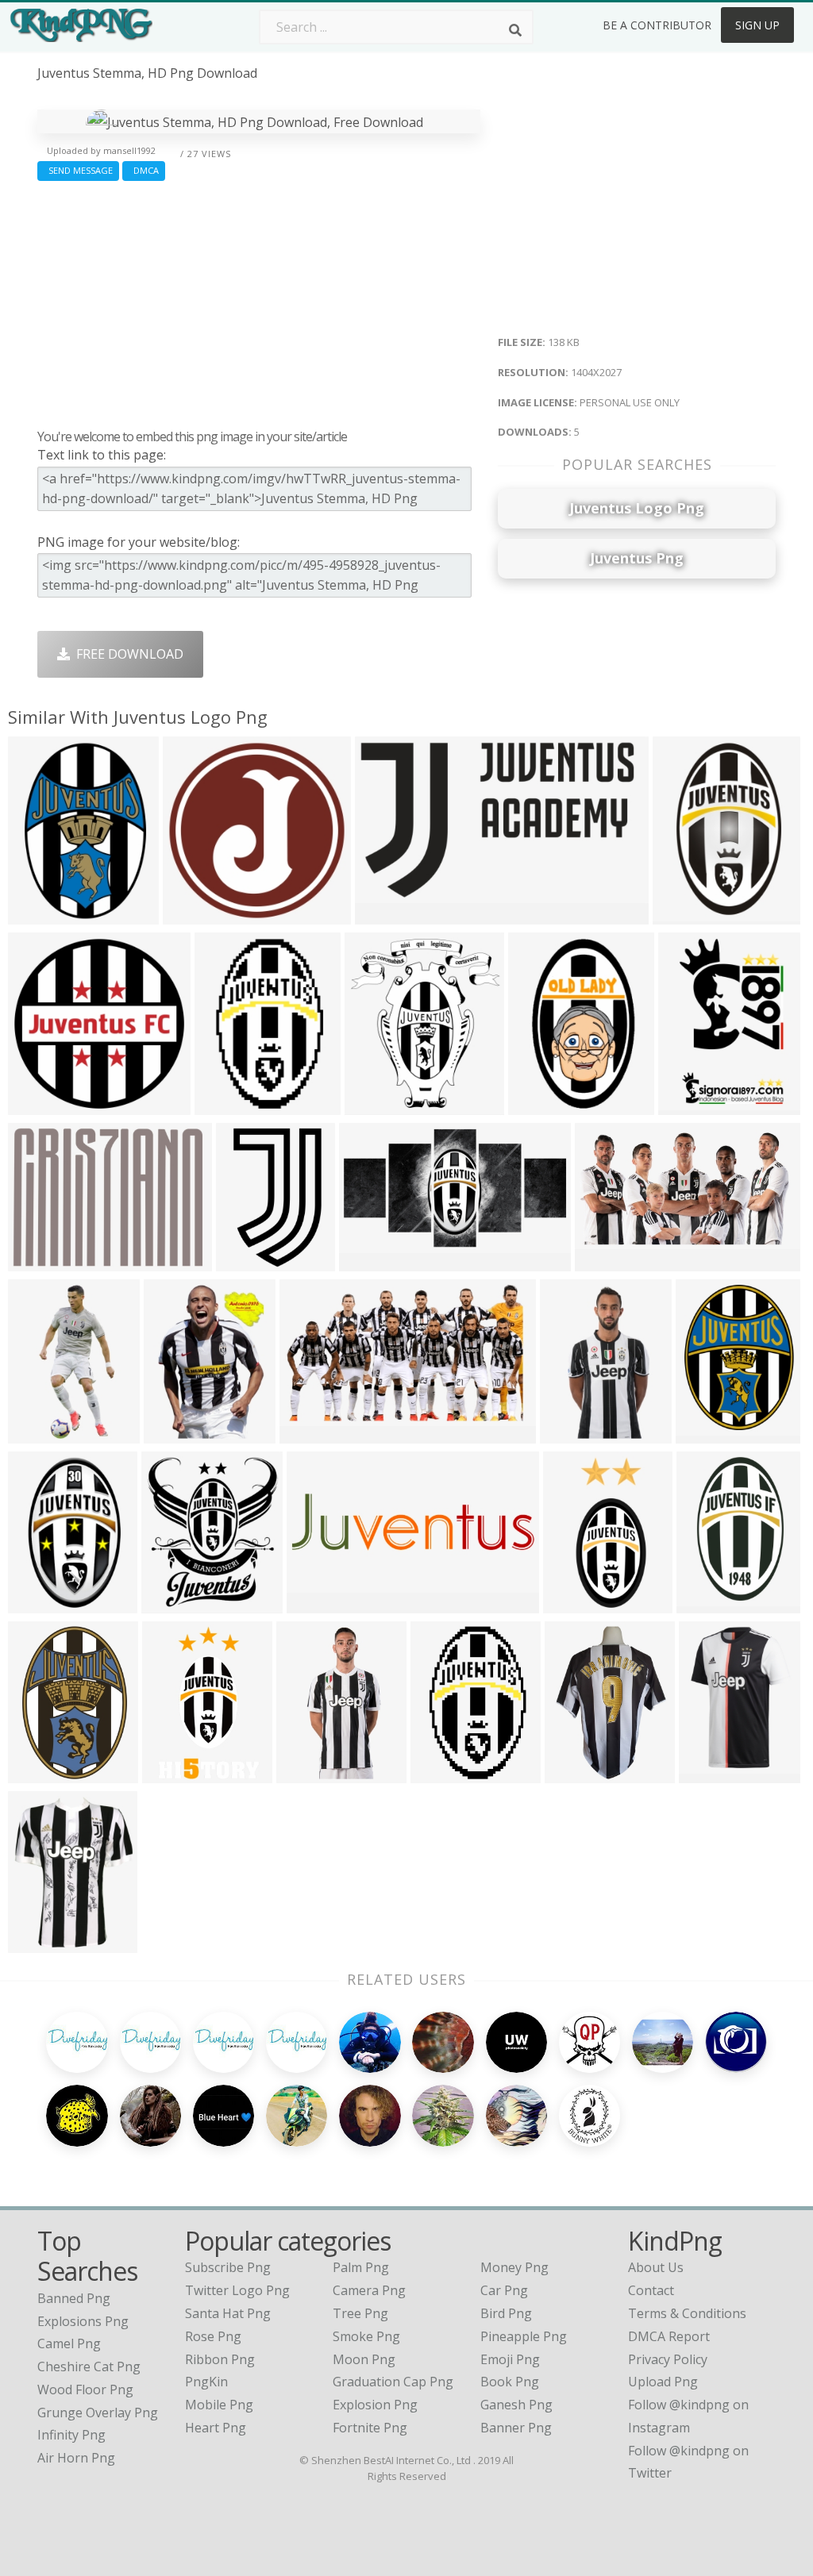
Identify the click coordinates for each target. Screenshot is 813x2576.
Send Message (78, 170)
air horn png (76, 2458)
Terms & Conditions (687, 2313)
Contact (651, 2290)
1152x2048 (581, 1773)
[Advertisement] (259, 301)
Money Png (514, 2267)
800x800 (573, 1603)
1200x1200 (231, 1105)
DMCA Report (669, 2336)
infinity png (71, 2435)
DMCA (144, 170)
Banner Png (516, 2428)
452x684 (172, 1773)
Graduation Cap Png (393, 2382)
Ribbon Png (220, 2359)
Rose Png (213, 2336)
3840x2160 (381, 1105)
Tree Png (360, 2313)
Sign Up (757, 25)
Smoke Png (366, 2336)
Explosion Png (375, 2405)
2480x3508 (694, 1105)
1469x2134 (44, 1773)
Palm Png (361, 2267)
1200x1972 (713, 1603)
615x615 (38, 1603)
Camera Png (369, 2290)
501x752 (570, 1434)
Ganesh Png (516, 2405)
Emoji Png (510, 2359)
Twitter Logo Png (237, 2290)
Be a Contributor (657, 25)
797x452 (385, 915)
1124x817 (41, 1261)
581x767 (705, 1434)
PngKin (206, 2382)
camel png (69, 2343)
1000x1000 (715, 1773)
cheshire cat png (89, 2366)
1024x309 (320, 1603)
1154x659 (312, 1434)
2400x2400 (44, 1105)
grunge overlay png (98, 2413)
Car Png (504, 2290)
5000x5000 (199, 915)
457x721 (440, 1773)
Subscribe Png (228, 2267)
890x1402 (249, 1261)
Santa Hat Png (228, 2313)
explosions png (83, 2321)
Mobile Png (219, 2405)
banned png (74, 2298)
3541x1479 (611, 1261)
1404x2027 (44, 915)
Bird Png (506, 2313)
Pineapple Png (524, 2336)
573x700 (171, 1603)
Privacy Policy (668, 2359)
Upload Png (663, 2382)
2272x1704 (689, 915)
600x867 (173, 1434)
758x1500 (41, 1434)
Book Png (510, 2382)
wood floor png (85, 2390)
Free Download (127, 654)
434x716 (538, 1105)
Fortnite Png (370, 2428)
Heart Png (216, 2428)
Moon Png (364, 2359)
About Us (656, 2267)
